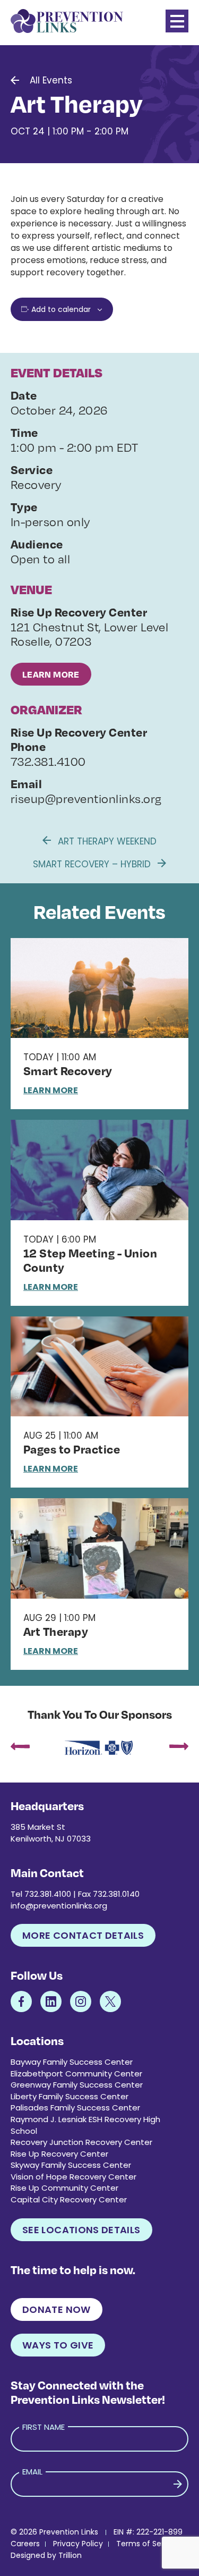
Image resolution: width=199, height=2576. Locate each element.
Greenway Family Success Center (77, 2085)
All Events (51, 80)
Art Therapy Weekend (106, 841)
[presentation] (20, 1748)
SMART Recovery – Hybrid (93, 864)
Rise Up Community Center (64, 2188)
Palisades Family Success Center (75, 2108)
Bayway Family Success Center (72, 2062)
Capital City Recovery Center (69, 2199)
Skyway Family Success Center (71, 2165)
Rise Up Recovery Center (59, 2154)
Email (32, 2472)
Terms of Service (148, 2544)
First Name (44, 2427)
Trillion (70, 2555)
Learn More (51, 674)
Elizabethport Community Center (76, 2074)
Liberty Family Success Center (70, 2096)
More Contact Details (83, 1935)
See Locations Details (81, 2230)
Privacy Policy (78, 2544)
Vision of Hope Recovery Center (73, 2177)
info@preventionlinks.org (59, 1906)
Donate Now (57, 2309)
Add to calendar (61, 309)
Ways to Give (58, 2345)
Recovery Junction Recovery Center (81, 2142)
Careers (25, 2544)
